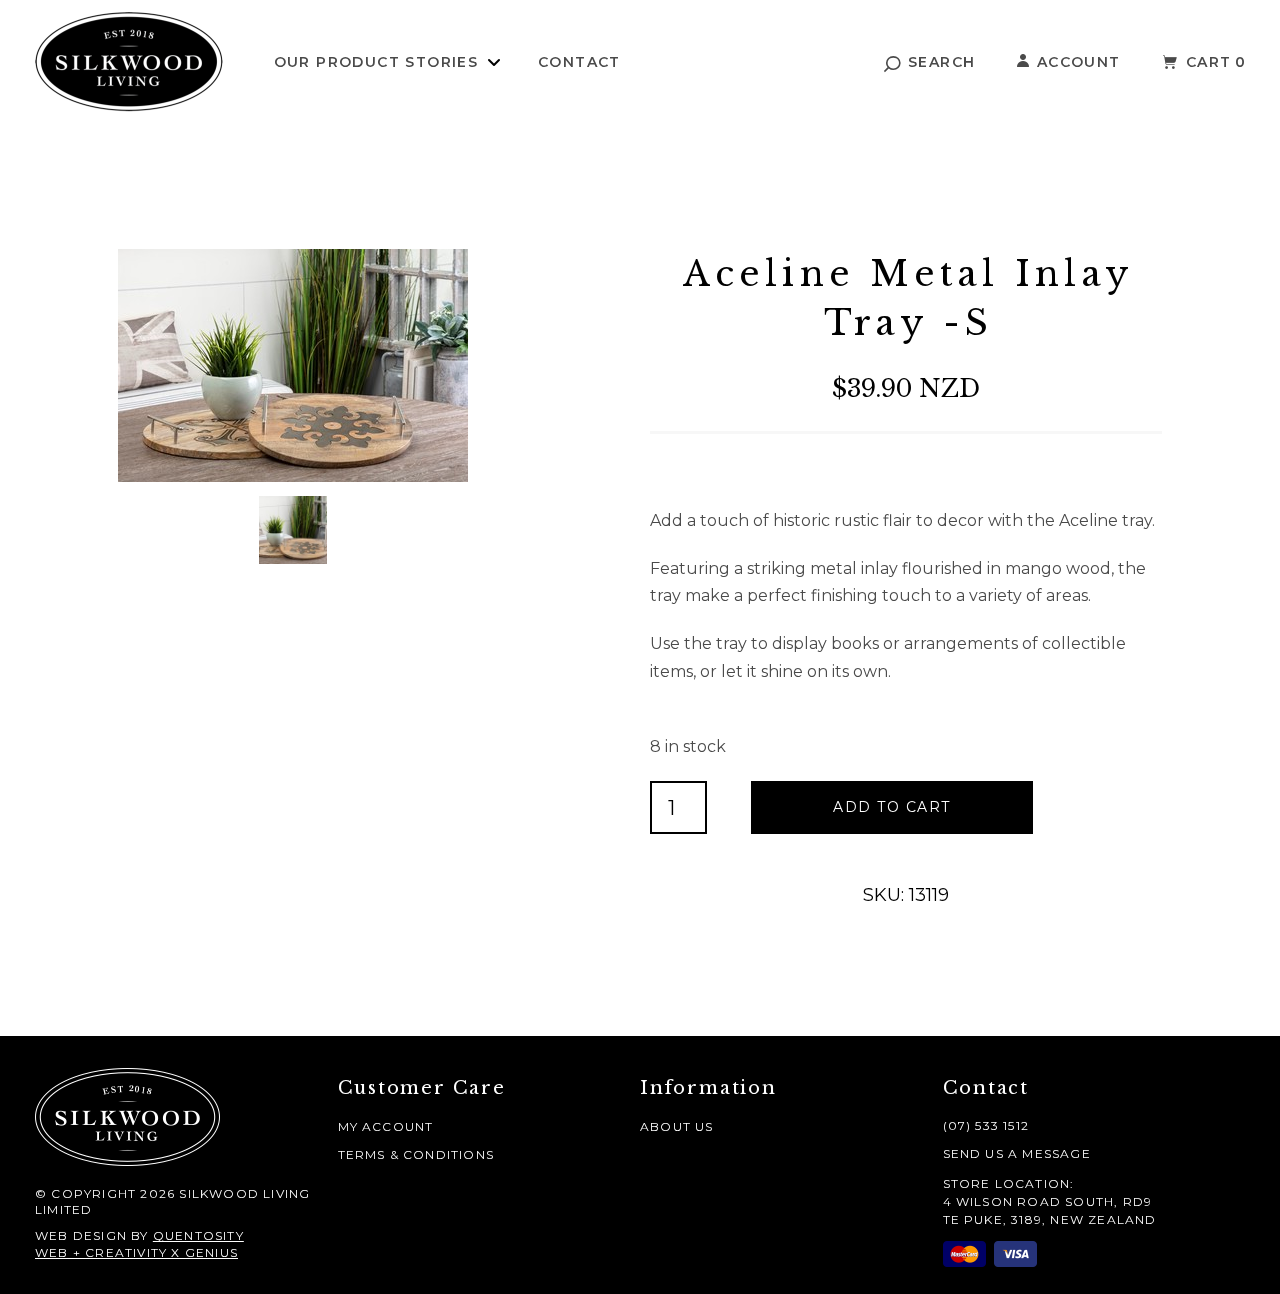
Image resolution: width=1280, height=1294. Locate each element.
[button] (930, 62)
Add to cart (892, 807)
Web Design (81, 1235)
